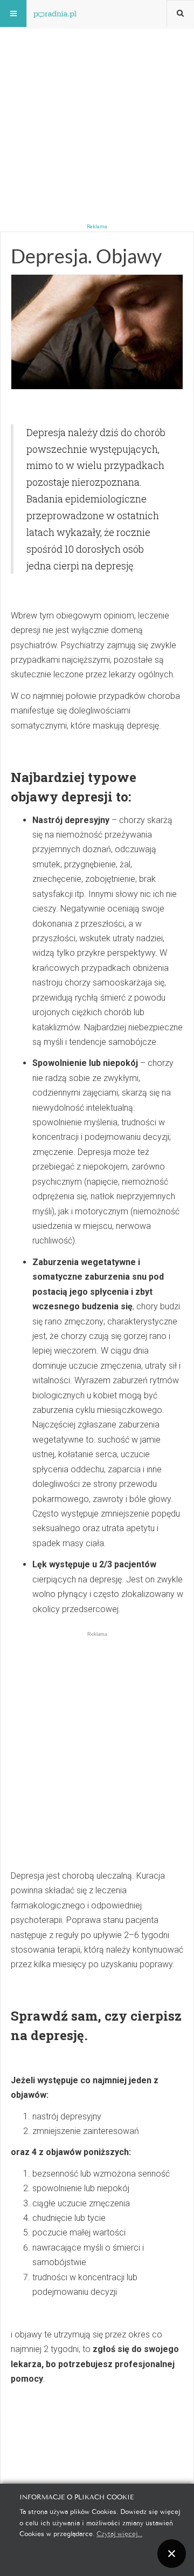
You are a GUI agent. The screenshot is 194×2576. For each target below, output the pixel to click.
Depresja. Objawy (86, 256)
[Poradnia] (55, 13)
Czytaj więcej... (119, 2533)
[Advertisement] (97, 97)
